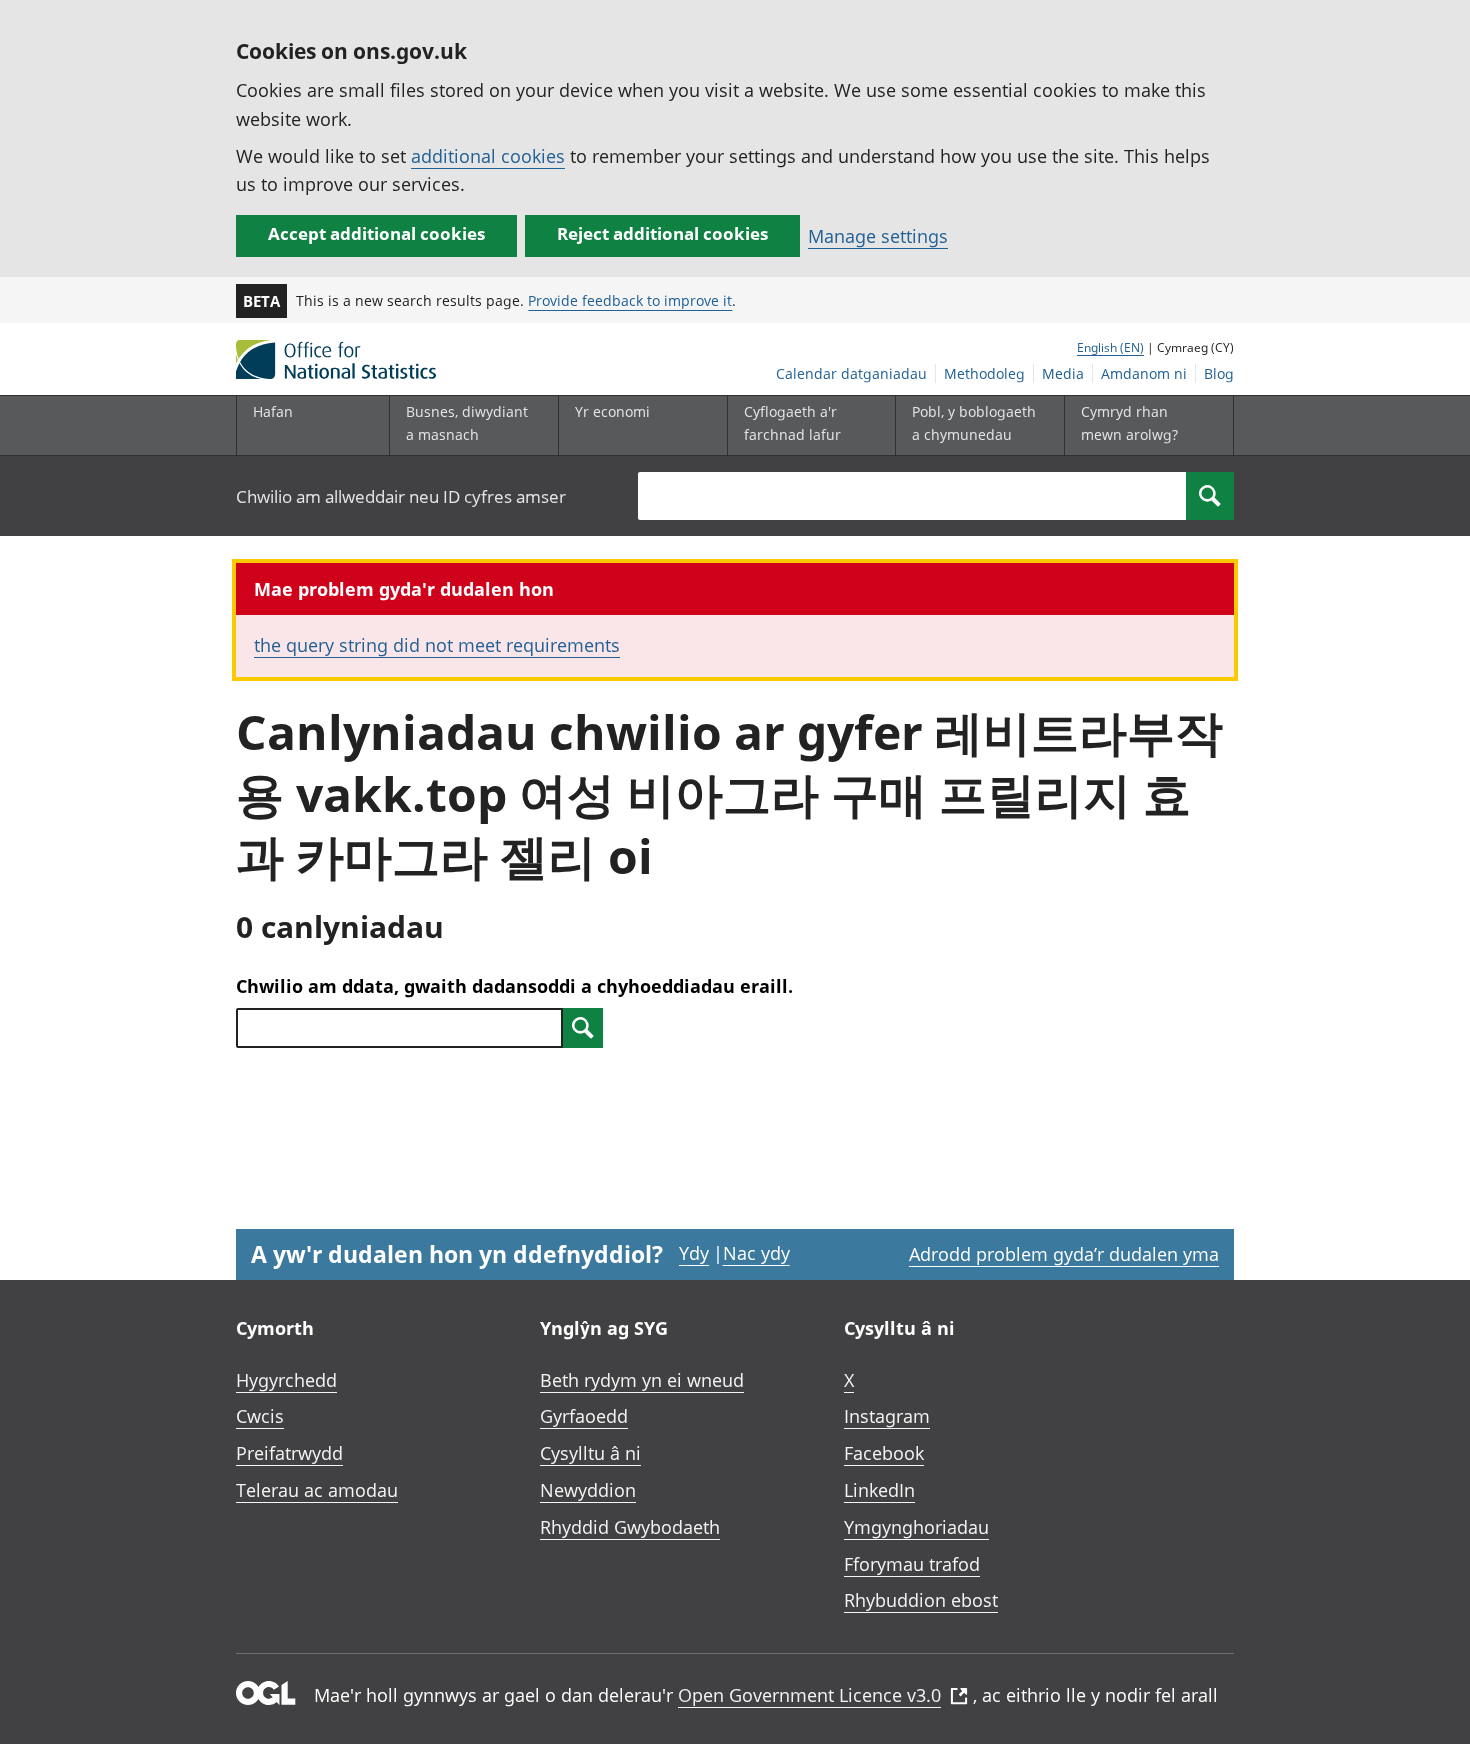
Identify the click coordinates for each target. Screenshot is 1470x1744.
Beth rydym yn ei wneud (642, 1380)
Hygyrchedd (286, 1380)
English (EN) (1110, 347)
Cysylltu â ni (590, 1453)
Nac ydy (756, 1253)
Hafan (273, 411)
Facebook (884, 1453)
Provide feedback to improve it (630, 300)
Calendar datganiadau (851, 373)
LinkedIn (879, 1490)
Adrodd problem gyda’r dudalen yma (1064, 1254)
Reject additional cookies (662, 233)
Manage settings (878, 236)
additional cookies (488, 156)
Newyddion (588, 1490)
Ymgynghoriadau (916, 1527)
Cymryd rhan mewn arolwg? (1129, 422)
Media (1063, 373)
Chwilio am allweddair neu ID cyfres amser (401, 496)
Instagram (887, 1416)
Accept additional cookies (376, 233)
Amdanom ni (1144, 373)
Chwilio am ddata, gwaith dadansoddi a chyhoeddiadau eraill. (514, 986)
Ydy (694, 1253)
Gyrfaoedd (584, 1416)
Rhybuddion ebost (921, 1600)
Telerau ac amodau (317, 1490)
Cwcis (260, 1416)
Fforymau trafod (912, 1564)
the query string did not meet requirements (437, 645)
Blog (1219, 373)
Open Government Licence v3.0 (809, 1695)
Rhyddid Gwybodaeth (630, 1527)
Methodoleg (984, 373)
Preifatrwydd (289, 1453)
